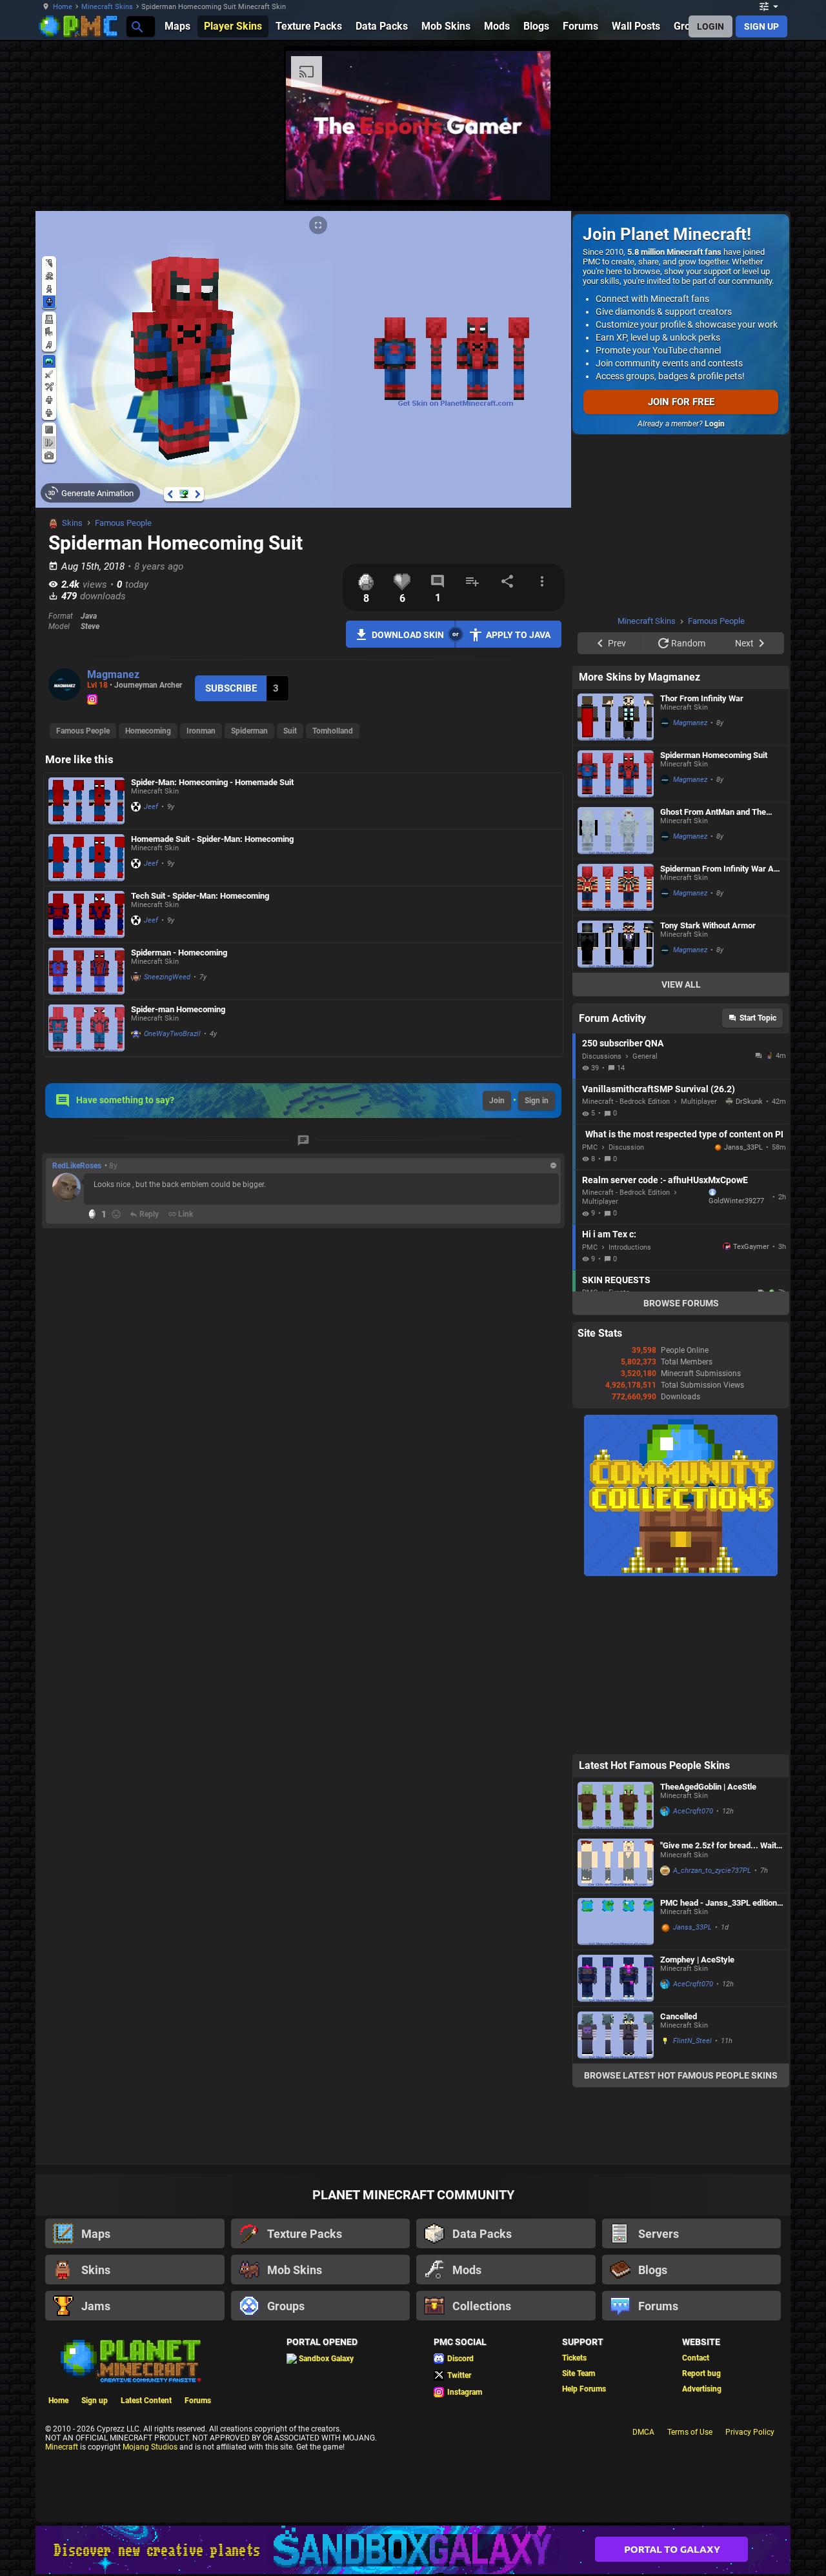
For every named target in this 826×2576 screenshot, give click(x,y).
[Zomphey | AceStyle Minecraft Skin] (616, 1978)
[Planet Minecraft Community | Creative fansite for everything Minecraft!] (130, 2360)
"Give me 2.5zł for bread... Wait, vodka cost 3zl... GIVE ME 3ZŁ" (719, 1846)
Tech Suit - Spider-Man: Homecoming (200, 896)
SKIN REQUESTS (616, 1280)
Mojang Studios (150, 2447)
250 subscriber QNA (623, 1043)
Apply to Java (518, 635)
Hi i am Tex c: (609, 1234)
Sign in (537, 1101)
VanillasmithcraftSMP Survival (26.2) (659, 1089)
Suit (290, 731)
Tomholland (333, 731)
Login (715, 424)
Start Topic (758, 1018)
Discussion (626, 1147)
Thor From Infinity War (702, 698)
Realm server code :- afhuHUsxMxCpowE (665, 1180)
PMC (590, 1147)
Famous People (123, 523)
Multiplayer (699, 1102)
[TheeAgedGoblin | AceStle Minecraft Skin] (616, 1805)
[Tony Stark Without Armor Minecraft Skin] (616, 944)
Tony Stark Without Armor (708, 925)
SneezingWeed (167, 977)
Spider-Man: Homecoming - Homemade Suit (212, 782)
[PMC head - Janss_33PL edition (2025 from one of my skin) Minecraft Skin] (616, 1922)
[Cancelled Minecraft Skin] (616, 2035)
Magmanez (113, 674)
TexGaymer (751, 1247)
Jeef (151, 807)
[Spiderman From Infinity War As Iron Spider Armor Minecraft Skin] (616, 887)
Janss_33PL (743, 1147)
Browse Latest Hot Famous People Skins (681, 2075)
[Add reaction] (116, 1214)
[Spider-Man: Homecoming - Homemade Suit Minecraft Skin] (86, 801)
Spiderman (249, 731)
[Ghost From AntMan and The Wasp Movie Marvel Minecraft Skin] (616, 831)
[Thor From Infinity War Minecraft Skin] (616, 717)
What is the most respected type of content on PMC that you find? (684, 1134)
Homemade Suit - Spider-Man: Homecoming (212, 839)
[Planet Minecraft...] (136, 26)
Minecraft (62, 2447)
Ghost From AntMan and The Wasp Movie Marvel (713, 812)
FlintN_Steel (692, 2041)
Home (63, 7)
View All (681, 984)
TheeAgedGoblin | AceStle (708, 1787)
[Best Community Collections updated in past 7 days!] (681, 1573)
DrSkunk (749, 1102)
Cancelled (679, 2016)
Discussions (602, 1056)
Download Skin (408, 635)
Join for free (681, 402)
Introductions (630, 1247)
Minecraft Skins (107, 7)
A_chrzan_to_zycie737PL (712, 1871)
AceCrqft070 (693, 1811)
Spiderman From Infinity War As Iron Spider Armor (719, 869)
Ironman (201, 731)
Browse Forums (681, 1303)
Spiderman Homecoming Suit (714, 755)
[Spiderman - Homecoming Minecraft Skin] (86, 971)
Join (497, 1101)
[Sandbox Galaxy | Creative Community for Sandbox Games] (413, 2550)
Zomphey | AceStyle (697, 1960)
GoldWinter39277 (736, 1201)
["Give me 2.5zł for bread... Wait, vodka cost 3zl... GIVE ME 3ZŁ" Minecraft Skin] (616, 1863)
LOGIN (710, 26)
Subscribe (231, 688)
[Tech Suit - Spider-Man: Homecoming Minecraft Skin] (86, 914)
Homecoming (148, 731)
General (645, 1056)
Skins (72, 523)
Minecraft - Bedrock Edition (626, 1102)
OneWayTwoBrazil (172, 1034)
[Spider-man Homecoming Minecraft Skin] (86, 1028)
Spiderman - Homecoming (179, 953)
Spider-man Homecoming (178, 1009)
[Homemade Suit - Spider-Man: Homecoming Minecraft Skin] (86, 858)
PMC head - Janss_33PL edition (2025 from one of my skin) (719, 1903)
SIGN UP (761, 26)
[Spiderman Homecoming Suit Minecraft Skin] (616, 774)
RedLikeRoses (77, 1166)
